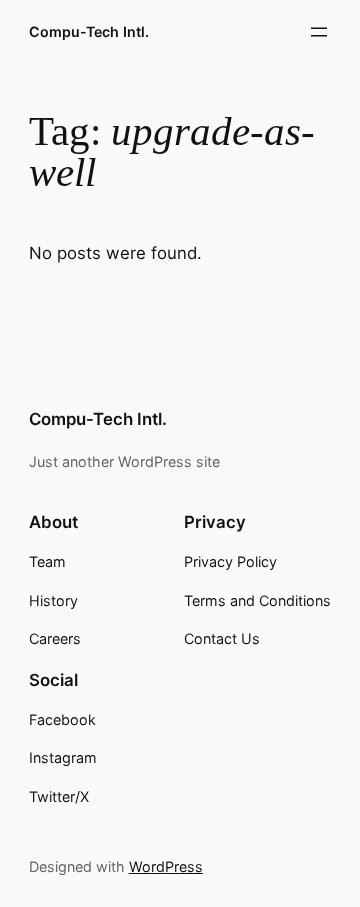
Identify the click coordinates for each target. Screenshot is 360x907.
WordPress (166, 866)
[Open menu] (319, 32)
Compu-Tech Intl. (89, 31)
